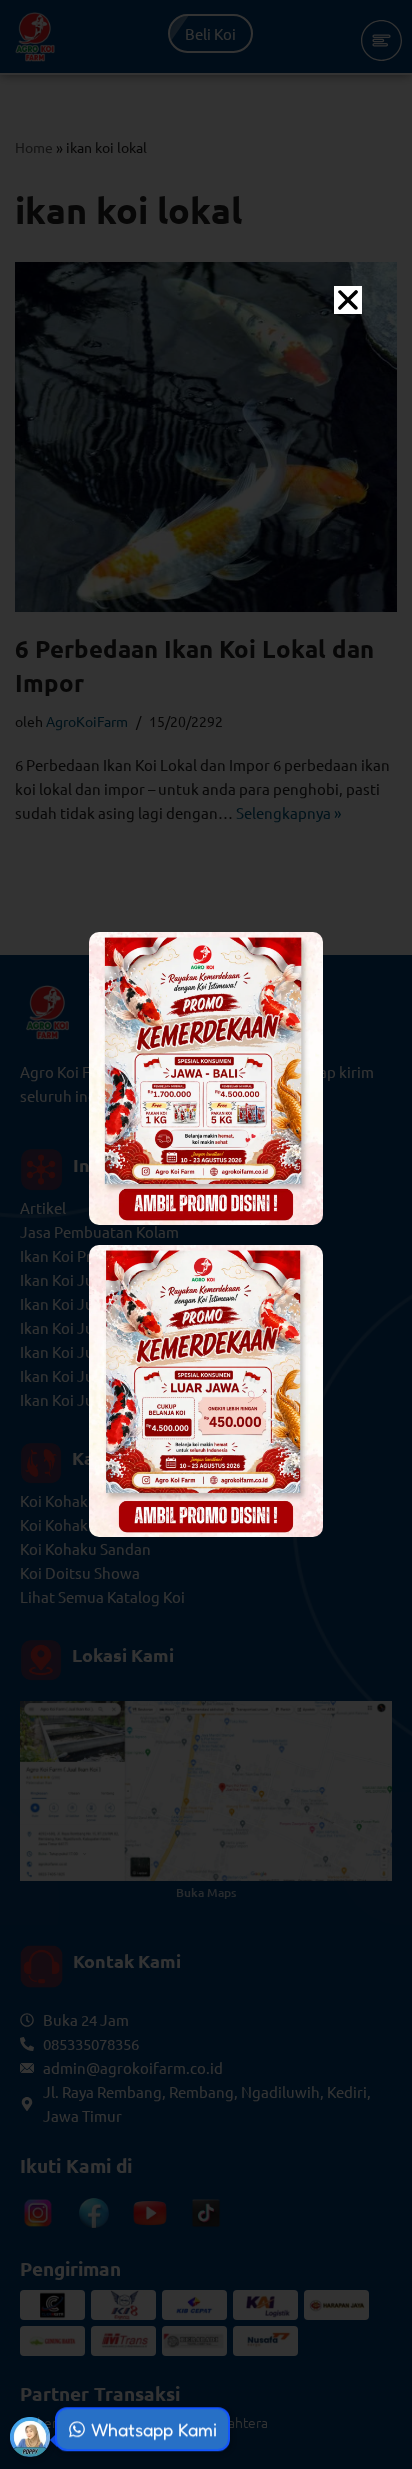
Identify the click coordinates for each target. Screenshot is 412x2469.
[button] (348, 300)
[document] (206, 1234)
